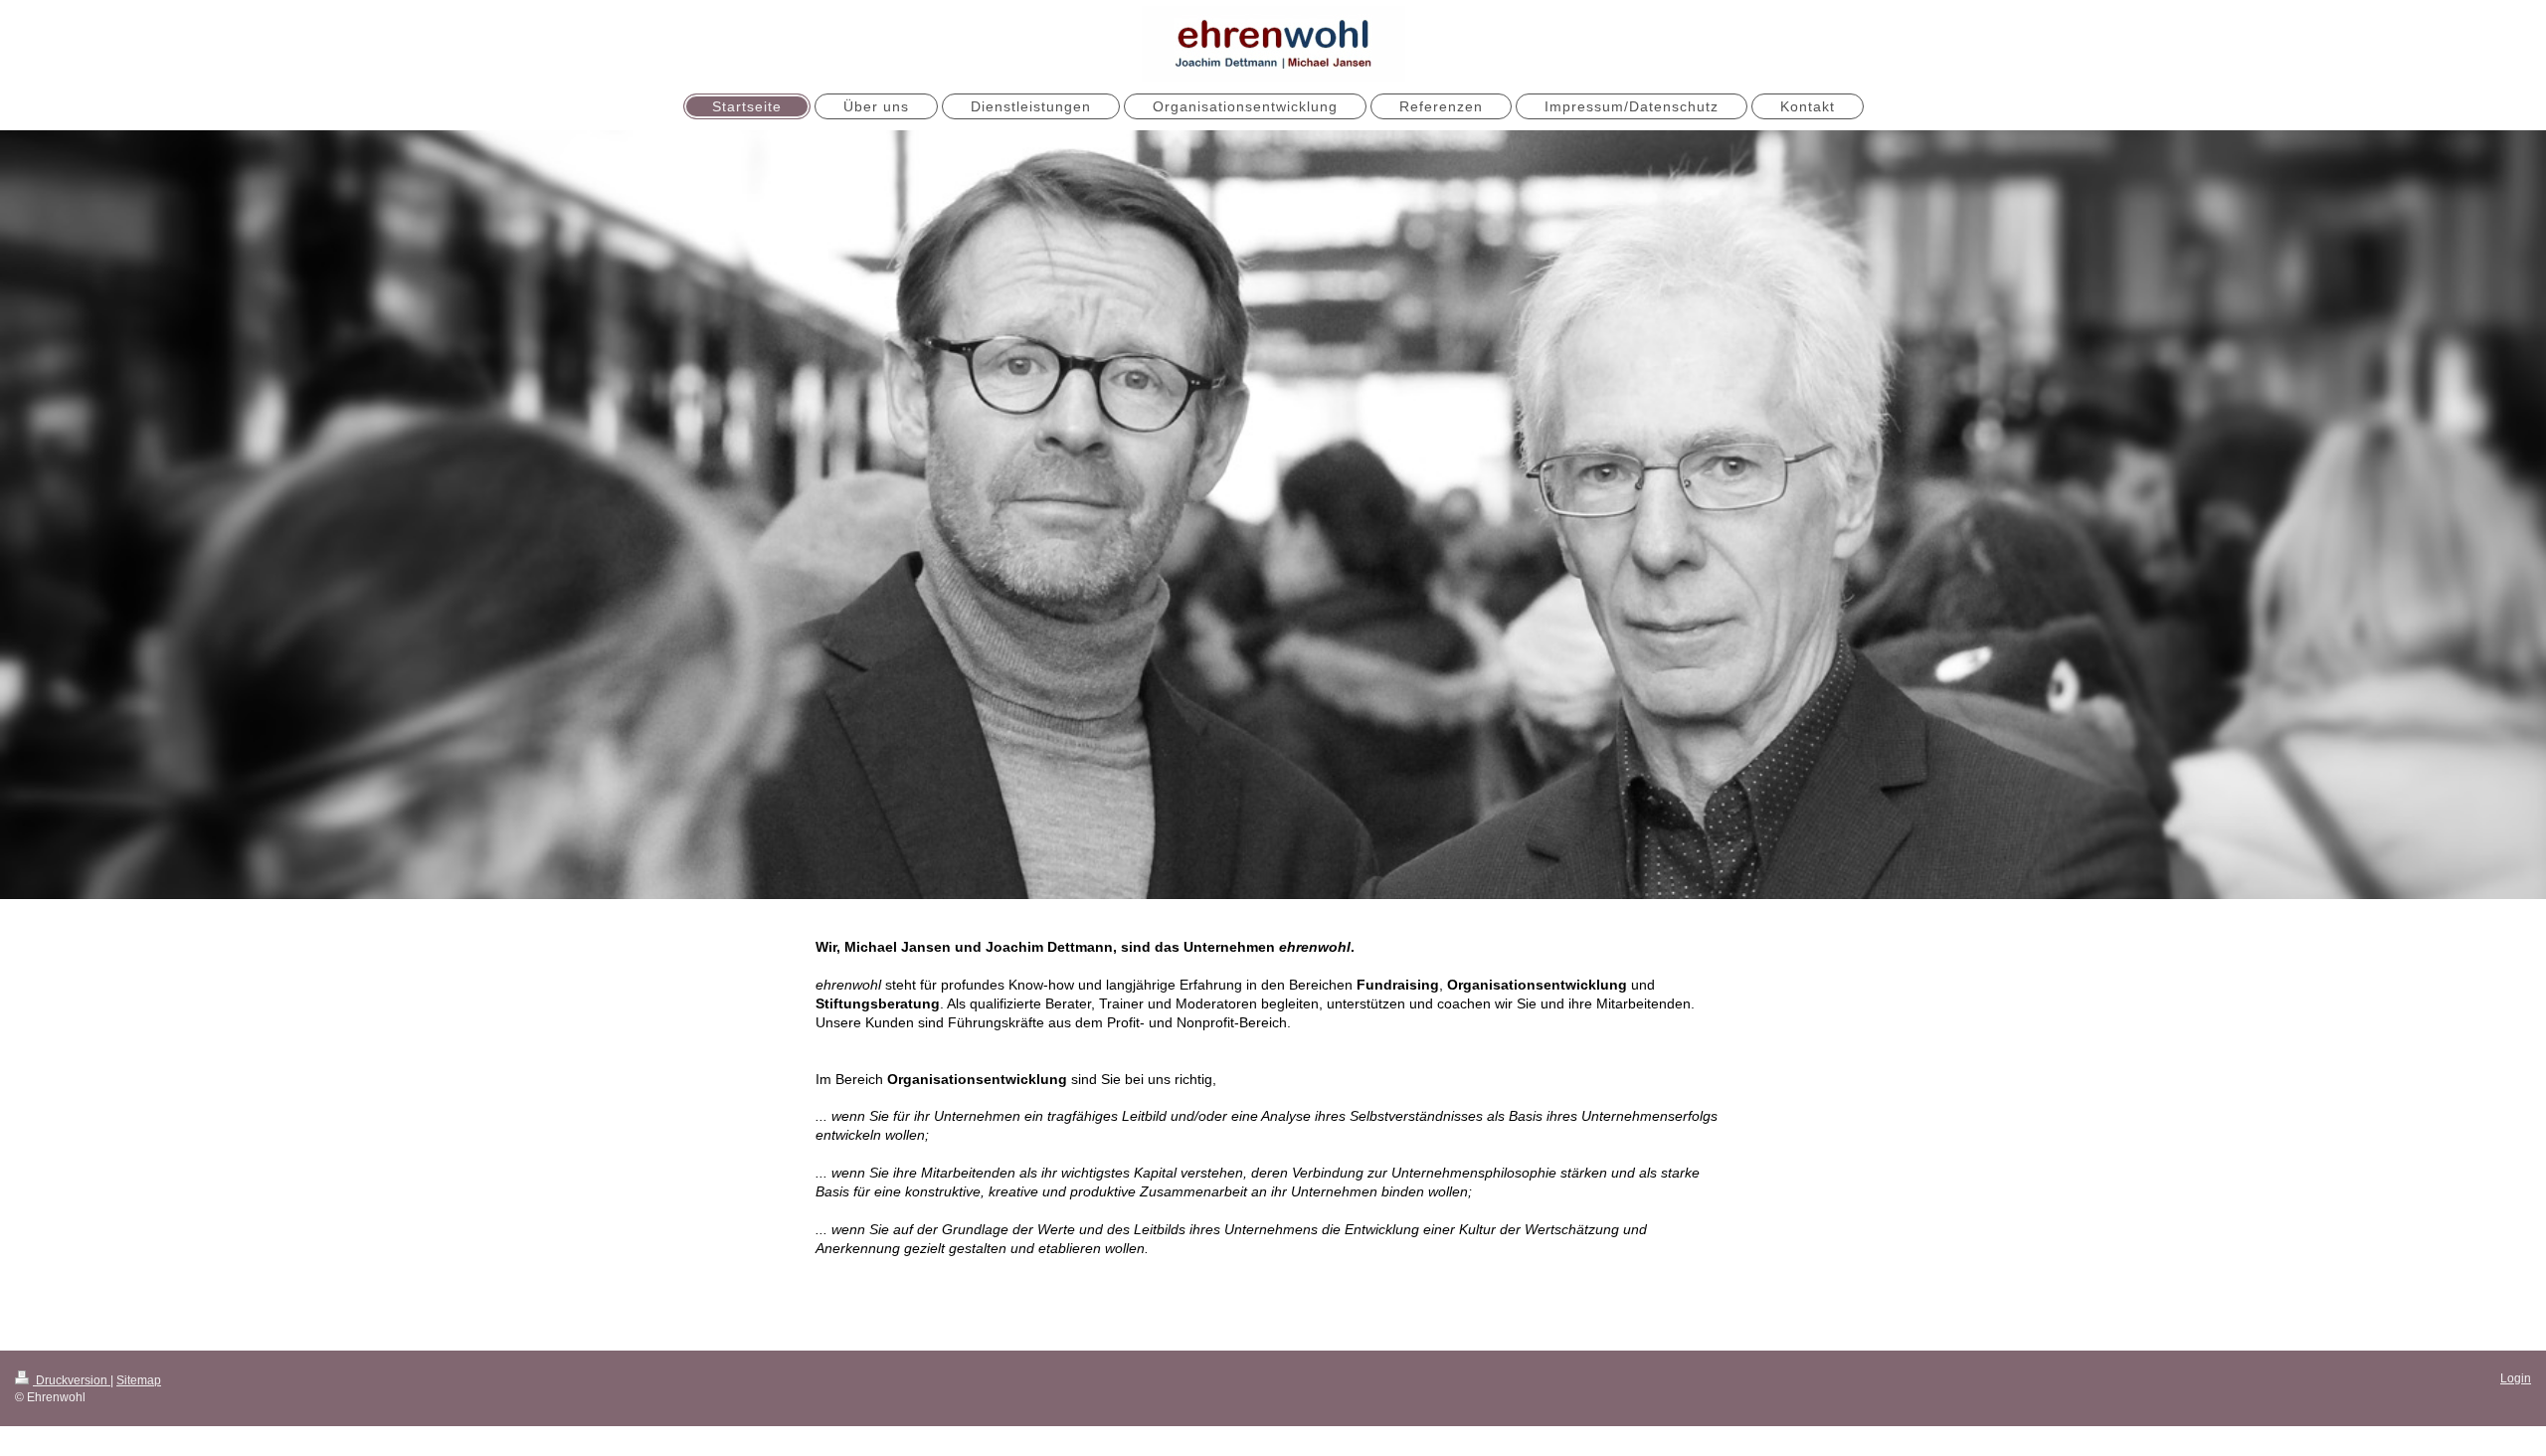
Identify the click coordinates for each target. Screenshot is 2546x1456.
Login (2516, 1378)
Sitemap (139, 1380)
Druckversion (72, 1380)
